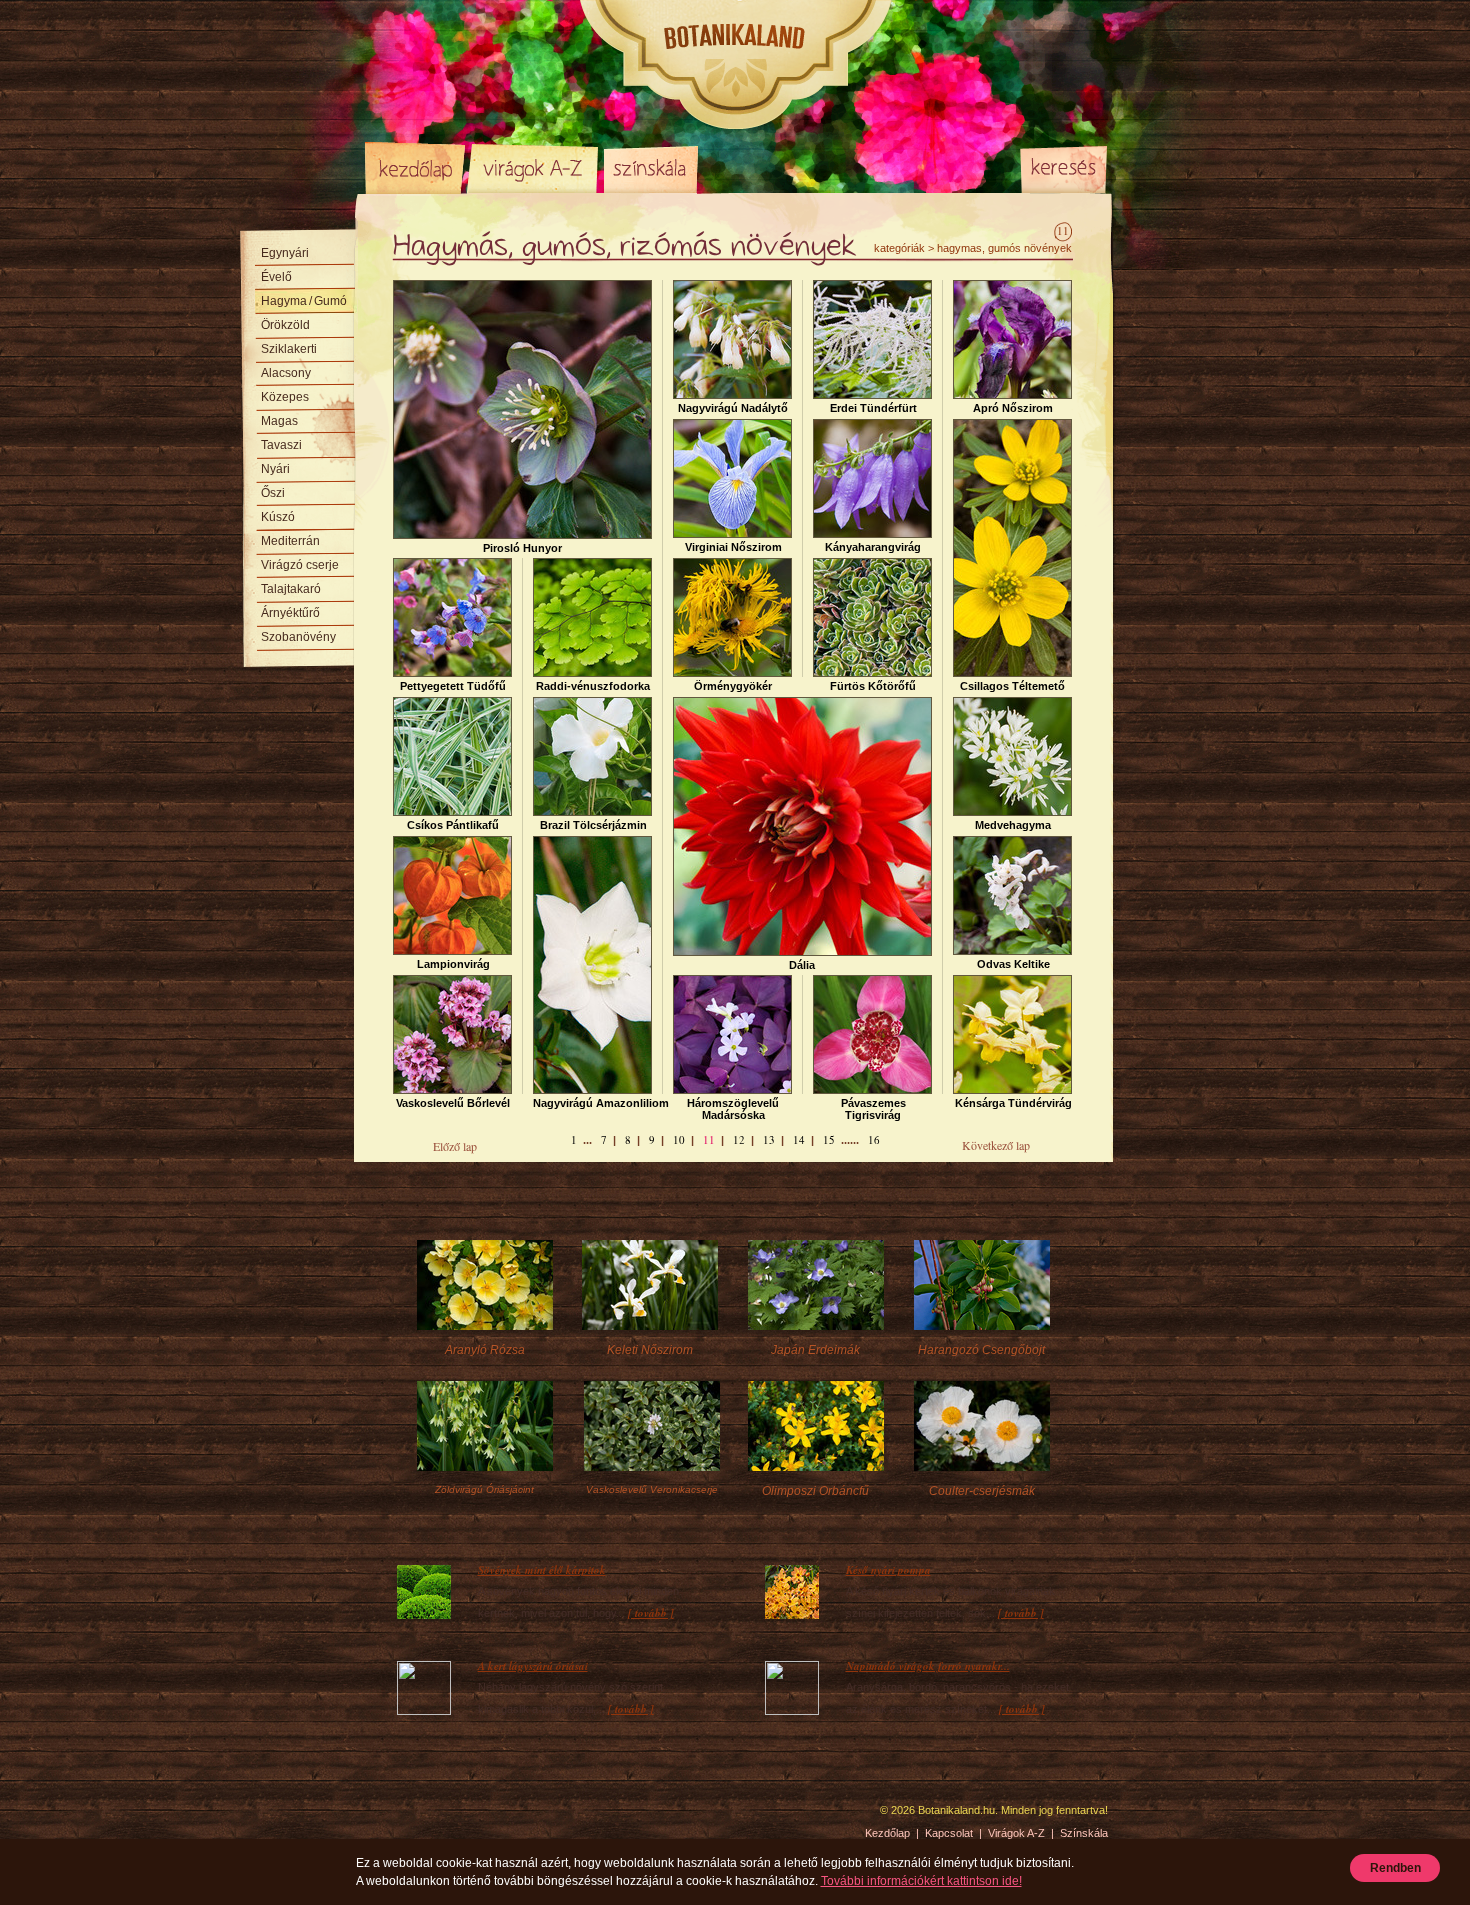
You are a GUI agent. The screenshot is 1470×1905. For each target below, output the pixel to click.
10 (679, 1139)
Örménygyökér (733, 686)
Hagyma (304, 301)
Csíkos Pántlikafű (453, 825)
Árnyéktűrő (290, 613)
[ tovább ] (651, 1613)
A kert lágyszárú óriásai (533, 1666)
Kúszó (278, 517)
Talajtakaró (291, 589)
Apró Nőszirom (1013, 408)
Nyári (275, 469)
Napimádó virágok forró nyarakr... (928, 1666)
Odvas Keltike (1013, 964)
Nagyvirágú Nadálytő (733, 408)
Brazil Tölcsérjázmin (593, 825)
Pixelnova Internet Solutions (412, 1817)
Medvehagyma (1013, 825)
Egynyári (285, 253)
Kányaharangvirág (873, 547)
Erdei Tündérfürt (873, 408)
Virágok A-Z (534, 168)
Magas (279, 421)
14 (799, 1139)
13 (769, 1139)
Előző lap (455, 1146)
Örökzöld (285, 325)
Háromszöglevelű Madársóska (733, 1109)
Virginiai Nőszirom (733, 547)
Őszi (273, 493)
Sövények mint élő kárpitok (542, 1570)
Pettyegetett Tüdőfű (453, 686)
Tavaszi (281, 445)
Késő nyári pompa (888, 1570)
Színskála (650, 168)
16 (874, 1139)
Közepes (285, 397)
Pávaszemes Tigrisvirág (873, 1109)
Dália (802, 965)
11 (709, 1139)
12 (739, 1139)
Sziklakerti (289, 349)
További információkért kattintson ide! (921, 1881)
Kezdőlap (415, 168)
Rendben (1395, 1868)
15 (829, 1139)
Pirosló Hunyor (522, 548)
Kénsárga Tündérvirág (1013, 1103)
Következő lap (996, 1145)
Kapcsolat (949, 1833)
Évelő (276, 277)
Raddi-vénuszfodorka (593, 686)
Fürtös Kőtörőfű (873, 686)
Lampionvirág (453, 964)
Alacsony (286, 373)
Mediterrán (290, 541)
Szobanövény (298, 637)
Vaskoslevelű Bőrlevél (453, 1103)
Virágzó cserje (300, 565)
